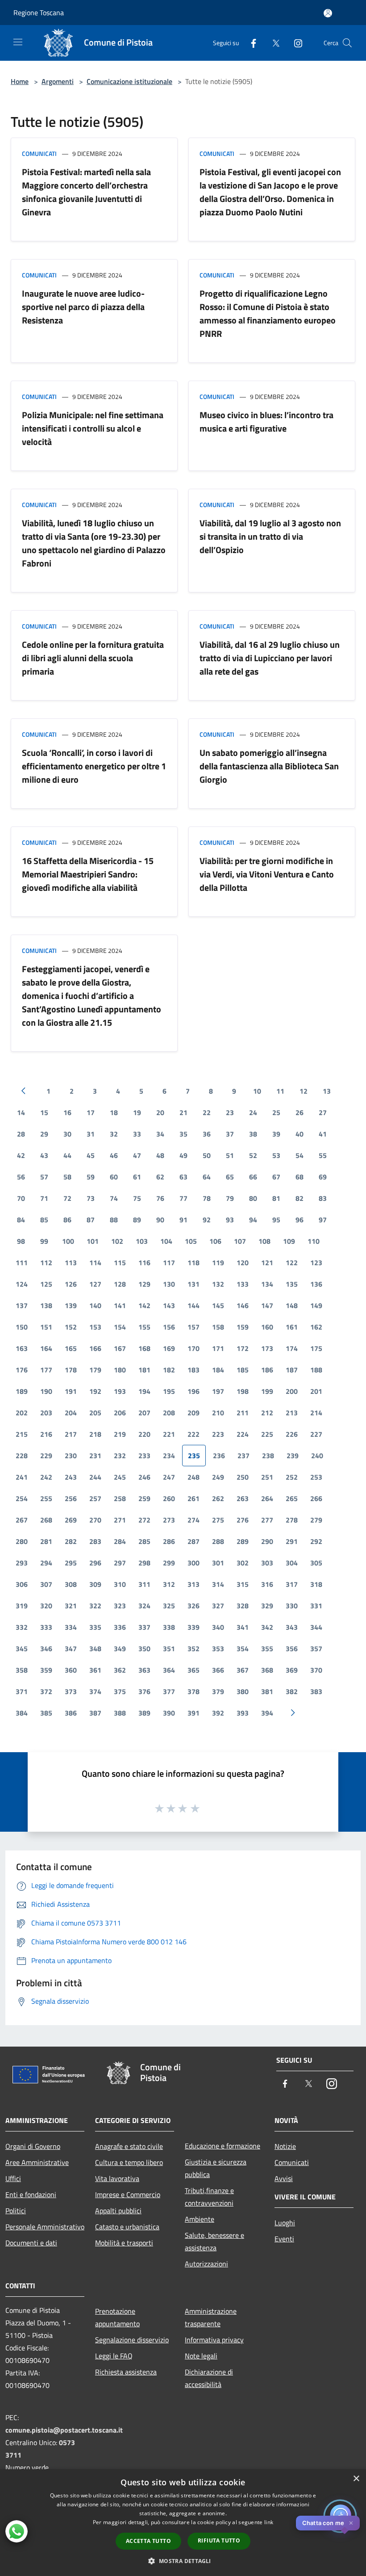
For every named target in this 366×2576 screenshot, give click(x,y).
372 (46, 1691)
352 (193, 1649)
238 (268, 1456)
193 (120, 1391)
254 (22, 1498)
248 (193, 1477)
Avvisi (284, 2178)
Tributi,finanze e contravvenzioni (209, 2197)
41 (323, 1134)
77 (183, 1198)
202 (22, 1413)
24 (253, 1112)
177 (46, 1370)
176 (22, 1370)
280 (22, 1541)
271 (120, 1520)
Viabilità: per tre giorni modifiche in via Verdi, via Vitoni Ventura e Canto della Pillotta (267, 874)
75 (137, 1198)
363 (144, 1670)
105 (191, 1241)
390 (169, 1713)
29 (44, 1134)
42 (21, 1155)
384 (22, 1713)
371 (22, 1691)
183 (193, 1370)
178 (71, 1370)
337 (144, 1627)
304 (292, 1563)
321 (71, 1606)
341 (243, 1627)
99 (44, 1241)
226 (292, 1434)
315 (243, 1584)
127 (95, 1284)
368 (267, 1670)
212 (267, 1413)
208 (169, 1413)
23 (230, 1112)
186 (267, 1370)
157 (193, 1327)
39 (276, 1134)
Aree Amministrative (37, 2162)
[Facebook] (250, 43)
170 (193, 1348)
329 (267, 1606)
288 (218, 1541)
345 (22, 1649)
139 (71, 1305)
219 (120, 1434)
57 (44, 1177)
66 (253, 1177)
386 (71, 1713)
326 (193, 1606)
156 (169, 1327)
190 (46, 1391)
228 (22, 1456)
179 (95, 1370)
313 (193, 1584)
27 (323, 1112)
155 (144, 1327)
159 (243, 1327)
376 (144, 1691)
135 (292, 1284)
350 (144, 1649)
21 (183, 1112)
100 (68, 1241)
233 (144, 1456)
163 (22, 1348)
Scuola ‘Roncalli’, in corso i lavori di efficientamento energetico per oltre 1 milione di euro (94, 766)
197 (218, 1391)
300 (193, 1563)
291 (292, 1541)
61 (137, 1177)
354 (243, 1649)
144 (193, 1305)
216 (46, 1434)
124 (22, 1284)
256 (71, 1498)
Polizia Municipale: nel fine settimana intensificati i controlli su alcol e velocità (93, 428)
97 (323, 1220)
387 (95, 1713)
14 (21, 1112)
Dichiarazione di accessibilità (209, 2378)
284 (120, 1541)
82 (299, 1198)
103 (142, 1241)
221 (169, 1434)
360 (71, 1670)
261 (193, 1498)
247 (169, 1477)
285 (144, 1541)
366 (218, 1670)
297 (120, 1563)
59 (91, 1177)
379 (218, 1691)
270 (95, 1520)
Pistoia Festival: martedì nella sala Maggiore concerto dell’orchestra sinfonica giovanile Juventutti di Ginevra (86, 192)
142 (144, 1305)
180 (120, 1370)
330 (292, 1606)
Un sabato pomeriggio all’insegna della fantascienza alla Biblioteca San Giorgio (269, 766)
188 (316, 1370)
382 (292, 1691)
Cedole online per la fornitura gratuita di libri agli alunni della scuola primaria (93, 658)
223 (218, 1434)
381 (267, 1691)
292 (316, 1541)
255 (46, 1498)
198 (243, 1391)
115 (120, 1263)
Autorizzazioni (206, 2264)
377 (169, 1691)
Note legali (201, 2356)
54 (299, 1155)
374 (95, 1691)
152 (71, 1327)
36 (207, 1134)
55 (323, 1155)
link (269, 2522)
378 (193, 1691)
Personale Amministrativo (45, 2227)
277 (267, 1520)
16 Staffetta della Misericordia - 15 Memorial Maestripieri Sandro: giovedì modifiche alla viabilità (88, 874)
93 (230, 1220)
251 (267, 1477)
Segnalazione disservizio (132, 2340)
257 (95, 1498)
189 (22, 1391)
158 (218, 1327)
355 (267, 1649)
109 (289, 1241)
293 (22, 1563)
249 (218, 1477)
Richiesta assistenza (126, 2372)
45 (91, 1155)
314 (218, 1584)
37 (230, 1134)
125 (46, 1284)
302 (243, 1563)
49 (183, 1155)
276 (243, 1520)
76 (160, 1198)
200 (292, 1391)
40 (299, 1134)
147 (267, 1305)
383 (316, 1691)
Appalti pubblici (118, 2211)
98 (21, 1241)
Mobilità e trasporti (124, 2243)
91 (183, 1220)
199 (267, 1391)
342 (267, 1627)
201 (316, 1391)
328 (243, 1606)
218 (95, 1434)
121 (267, 1263)
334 (71, 1627)
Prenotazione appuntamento (117, 2317)
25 (276, 1112)
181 (144, 1370)
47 (137, 1155)
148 (292, 1305)
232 (120, 1456)
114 (95, 1263)
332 (22, 1627)
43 (44, 1155)
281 (46, 1541)
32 (114, 1134)
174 (292, 1348)
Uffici (13, 2178)
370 (316, 1670)
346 (46, 1649)
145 (218, 1305)
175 (316, 1348)
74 (114, 1198)
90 (160, 1220)
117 (169, 1263)
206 (120, 1413)
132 (218, 1284)
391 (193, 1713)
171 (218, 1348)
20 (160, 1112)
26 (299, 1112)
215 (22, 1434)
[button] (183, 2561)
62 (160, 1177)
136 (316, 1284)
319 (22, 1606)
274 (193, 1520)
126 (71, 1284)
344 (316, 1627)
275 (218, 1520)
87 (91, 1220)
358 (22, 1670)
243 (71, 1477)
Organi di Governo (33, 2146)
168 (144, 1348)
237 (243, 1456)
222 (193, 1434)
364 (169, 1670)
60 (114, 1177)
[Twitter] (272, 43)
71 (44, 1198)
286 (169, 1541)
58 (67, 1177)
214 (316, 1413)
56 (21, 1177)
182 (169, 1370)
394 (267, 1713)
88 (114, 1220)
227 (316, 1434)
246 (144, 1477)
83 (323, 1198)
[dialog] (183, 2523)
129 (144, 1284)
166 (95, 1348)
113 (71, 1263)
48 (160, 1155)
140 (95, 1305)
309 (95, 1584)
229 (46, 1456)
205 (95, 1413)
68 (299, 1177)
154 (120, 1327)
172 (243, 1348)
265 (292, 1498)
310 (120, 1584)
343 (292, 1627)
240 (317, 1456)
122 (292, 1263)
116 (144, 1263)
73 (91, 1198)
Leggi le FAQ (114, 2356)
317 (292, 1584)
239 (293, 1456)
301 (218, 1563)
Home (20, 81)
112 (46, 1263)
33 (137, 1134)
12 (304, 1091)
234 (169, 1456)
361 (95, 1670)
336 (120, 1627)
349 (120, 1649)
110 (314, 1241)
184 (218, 1370)
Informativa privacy (214, 2340)
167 (120, 1348)
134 (267, 1284)
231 (95, 1456)
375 (120, 1691)
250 (243, 1477)
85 (44, 1220)
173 (267, 1348)
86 (67, 1220)
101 (93, 1241)
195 (169, 1391)
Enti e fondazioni (31, 2194)
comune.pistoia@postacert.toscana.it (64, 2430)
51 (230, 1155)
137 (22, 1305)
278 (292, 1520)
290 (267, 1541)
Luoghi (285, 2223)
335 (95, 1627)
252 (292, 1477)
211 (243, 1413)
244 (95, 1477)
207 (144, 1413)
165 (71, 1348)
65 (230, 1177)
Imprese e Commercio (128, 2194)
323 (120, 1606)
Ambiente (200, 2219)
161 (292, 1327)
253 (316, 1477)
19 (137, 1112)
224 (243, 1434)
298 (144, 1563)
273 (169, 1520)
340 (218, 1627)
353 (218, 1649)
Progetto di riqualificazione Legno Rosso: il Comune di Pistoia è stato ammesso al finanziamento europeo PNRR (268, 313)
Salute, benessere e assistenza (214, 2241)
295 (71, 1563)
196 (193, 1391)
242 (46, 1477)
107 (240, 1241)
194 (144, 1391)
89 (137, 1220)
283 (95, 1541)
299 (169, 1563)
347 (71, 1649)
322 (95, 1606)
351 (169, 1649)
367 (243, 1670)
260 (169, 1498)
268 (46, 1520)
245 (120, 1477)
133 (243, 1284)
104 (166, 1241)
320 (46, 1606)
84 (21, 1220)
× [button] (356, 2479)
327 (218, 1606)
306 (22, 1584)
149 (316, 1305)
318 (316, 1584)
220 (144, 1434)
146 (243, 1305)
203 (46, 1413)
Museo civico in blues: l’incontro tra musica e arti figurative (266, 422)
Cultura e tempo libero (129, 2162)
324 (144, 1606)
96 (299, 1220)
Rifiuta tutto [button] (219, 2540)
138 (46, 1305)
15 (44, 1112)
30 (67, 1134)
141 (120, 1305)
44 (67, 1155)
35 (183, 1134)
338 (169, 1627)
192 (95, 1391)
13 (327, 1091)
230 (71, 1456)
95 (276, 1220)
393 (243, 1713)
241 (22, 1477)
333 (46, 1627)
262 (218, 1498)
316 (267, 1584)
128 (120, 1284)
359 (46, 1670)
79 (230, 1198)
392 (218, 1713)
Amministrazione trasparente (211, 2317)
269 (71, 1520)
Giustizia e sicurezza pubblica (216, 2168)
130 (169, 1284)
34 (160, 1134)
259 (144, 1498)
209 (193, 1413)
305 (316, 1563)
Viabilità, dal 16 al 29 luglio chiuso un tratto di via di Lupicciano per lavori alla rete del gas (270, 658)
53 (276, 1155)
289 (243, 1541)
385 (46, 1713)
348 (95, 1649)
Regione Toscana (39, 13)
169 (169, 1348)
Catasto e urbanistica (127, 2227)
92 (207, 1220)
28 (21, 1134)
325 (169, 1606)
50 (207, 1155)
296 (95, 1563)
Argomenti (58, 81)
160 (267, 1327)
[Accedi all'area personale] (328, 13)
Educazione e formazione (223, 2146)
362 (120, 1670)
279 (316, 1520)
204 (71, 1413)
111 (22, 1263)
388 (120, 1713)
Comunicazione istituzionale (129, 81)
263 (243, 1498)
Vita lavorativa (117, 2178)
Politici (16, 2211)
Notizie (285, 2146)
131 (193, 1284)
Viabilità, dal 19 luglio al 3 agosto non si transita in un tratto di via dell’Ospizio (270, 536)
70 (21, 1198)
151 (46, 1327)
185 (243, 1370)
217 (71, 1434)
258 (120, 1498)
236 (219, 1456)
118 (193, 1263)
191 (71, 1391)
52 (253, 1155)
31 (91, 1134)
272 (144, 1520)
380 (243, 1691)
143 (169, 1305)
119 (218, 1263)
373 (71, 1691)
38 (253, 1134)
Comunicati (39, 153)
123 (316, 1263)
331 (316, 1606)
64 (207, 1177)
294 (46, 1563)
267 (22, 1520)
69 (323, 1177)
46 (114, 1155)
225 (267, 1434)
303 (267, 1563)
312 (169, 1584)
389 (144, 1713)
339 (193, 1627)
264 (267, 1498)
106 (215, 1241)
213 (292, 1413)
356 (292, 1649)
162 (316, 1327)
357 (316, 1649)
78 (207, 1198)
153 (95, 1327)
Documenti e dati (31, 2243)
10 (257, 1091)
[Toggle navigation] (18, 42)
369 (292, 1670)
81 (276, 1198)
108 (264, 1241)
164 (46, 1348)
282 (71, 1541)
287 (193, 1541)
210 (218, 1413)
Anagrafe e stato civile (129, 2146)
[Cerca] (347, 43)
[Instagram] (295, 43)
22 (207, 1112)
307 (46, 1584)
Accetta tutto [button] (148, 2541)
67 (276, 1177)
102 (117, 1241)
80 (253, 1198)
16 (67, 1112)
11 (280, 1091)
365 (193, 1670)
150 (22, 1327)
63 (183, 1177)
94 (253, 1220)
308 (71, 1584)
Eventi (284, 2239)
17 (91, 1112)
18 (114, 1112)
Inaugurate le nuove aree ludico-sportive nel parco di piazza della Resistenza (83, 307)
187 (292, 1370)
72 (67, 1198)
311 (144, 1584)
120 (243, 1263)
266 (316, 1498)
